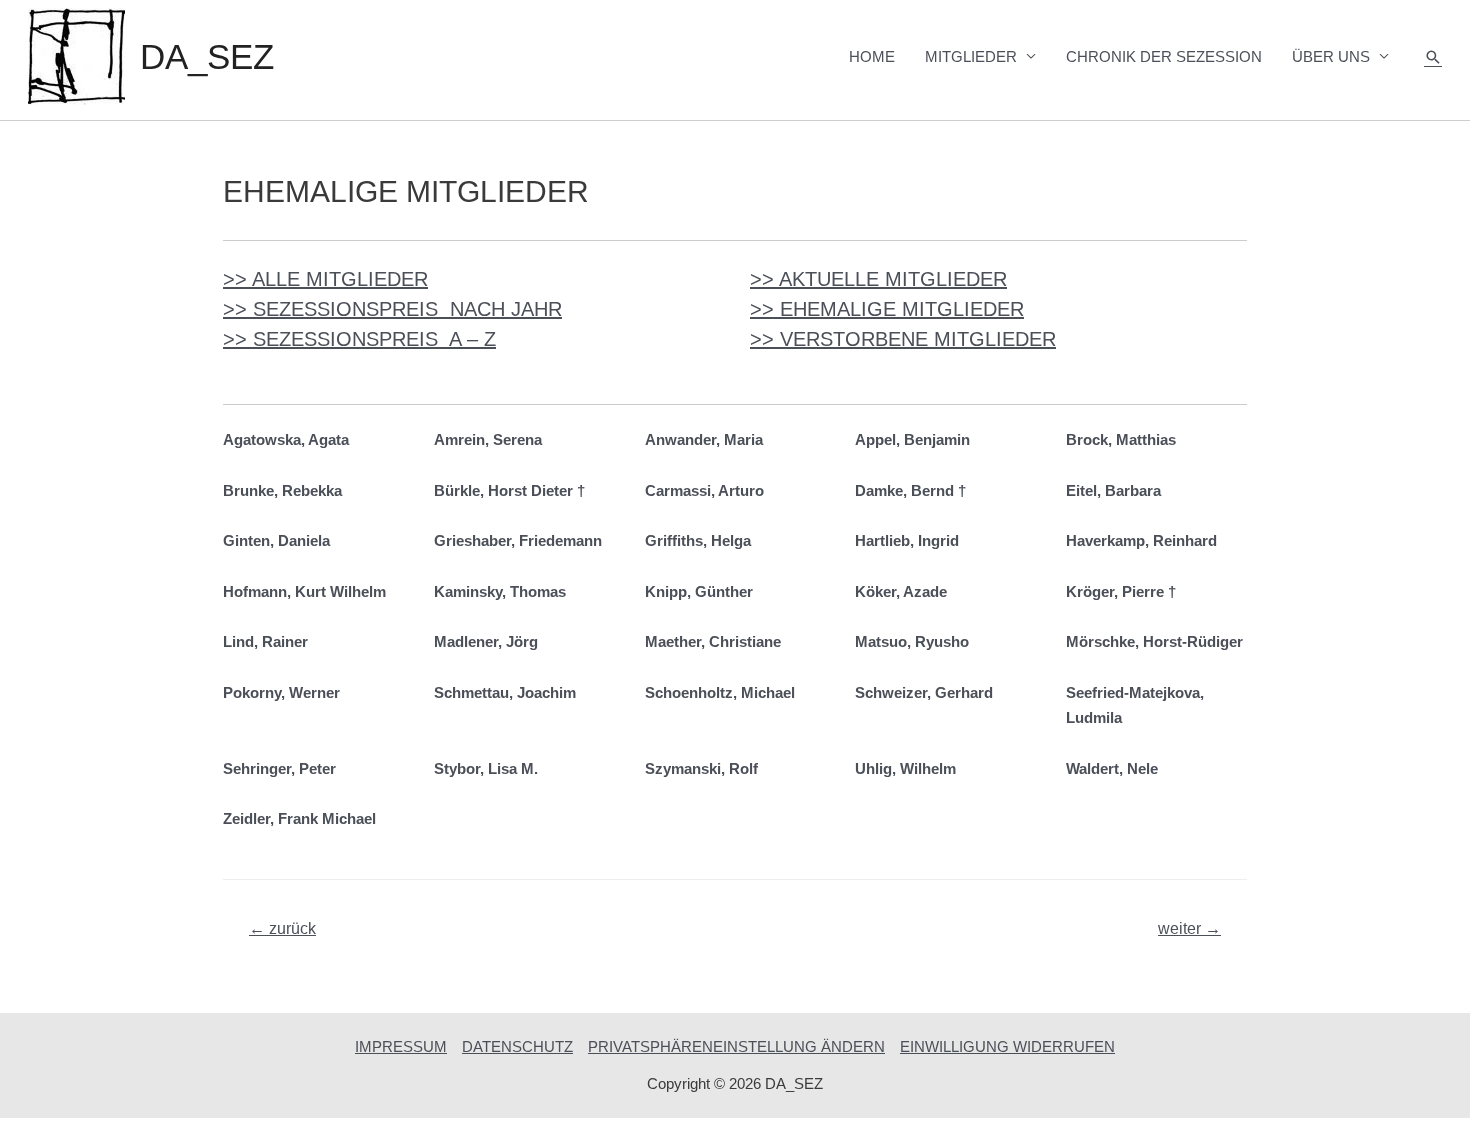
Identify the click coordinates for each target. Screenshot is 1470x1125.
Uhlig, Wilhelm (905, 768)
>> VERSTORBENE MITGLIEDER (903, 339)
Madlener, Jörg (486, 641)
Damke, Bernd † (910, 490)
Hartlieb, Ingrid (907, 540)
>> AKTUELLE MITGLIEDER (878, 279)
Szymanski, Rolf (701, 768)
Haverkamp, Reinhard (1141, 540)
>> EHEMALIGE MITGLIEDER (887, 309)
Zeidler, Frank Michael (299, 818)
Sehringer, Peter (279, 768)
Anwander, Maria (704, 439)
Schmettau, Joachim (505, 692)
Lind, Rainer (265, 641)
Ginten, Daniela (276, 540)
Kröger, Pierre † (1121, 591)
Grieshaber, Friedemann (518, 540)
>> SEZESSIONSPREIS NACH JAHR (392, 309)
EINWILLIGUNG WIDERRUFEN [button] (1007, 1046)
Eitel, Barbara (1113, 490)
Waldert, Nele (1112, 768)
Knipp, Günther (699, 591)
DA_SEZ (207, 56)
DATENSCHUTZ (517, 1046)
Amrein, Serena (488, 439)
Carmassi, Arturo (704, 490)
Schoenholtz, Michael (720, 692)
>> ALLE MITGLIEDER (325, 279)
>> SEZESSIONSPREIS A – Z (359, 339)
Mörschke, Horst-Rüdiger (1154, 641)
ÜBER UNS (1331, 56)
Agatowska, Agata (286, 439)
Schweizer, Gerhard (924, 692)
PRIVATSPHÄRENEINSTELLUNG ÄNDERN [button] (736, 1046)
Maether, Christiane (713, 641)
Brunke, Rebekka (282, 490)
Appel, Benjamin (912, 439)
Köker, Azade (901, 591)
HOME (872, 56)
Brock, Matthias (1121, 439)
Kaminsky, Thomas (500, 591)
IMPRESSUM (401, 1046)
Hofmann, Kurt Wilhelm (304, 591)
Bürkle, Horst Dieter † (509, 490)
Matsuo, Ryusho (912, 641)
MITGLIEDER (971, 56)
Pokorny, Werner (281, 692)
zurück (282, 928)
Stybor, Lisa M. (486, 768)
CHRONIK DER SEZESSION (1164, 56)
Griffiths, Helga (698, 540)
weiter (1189, 928)
